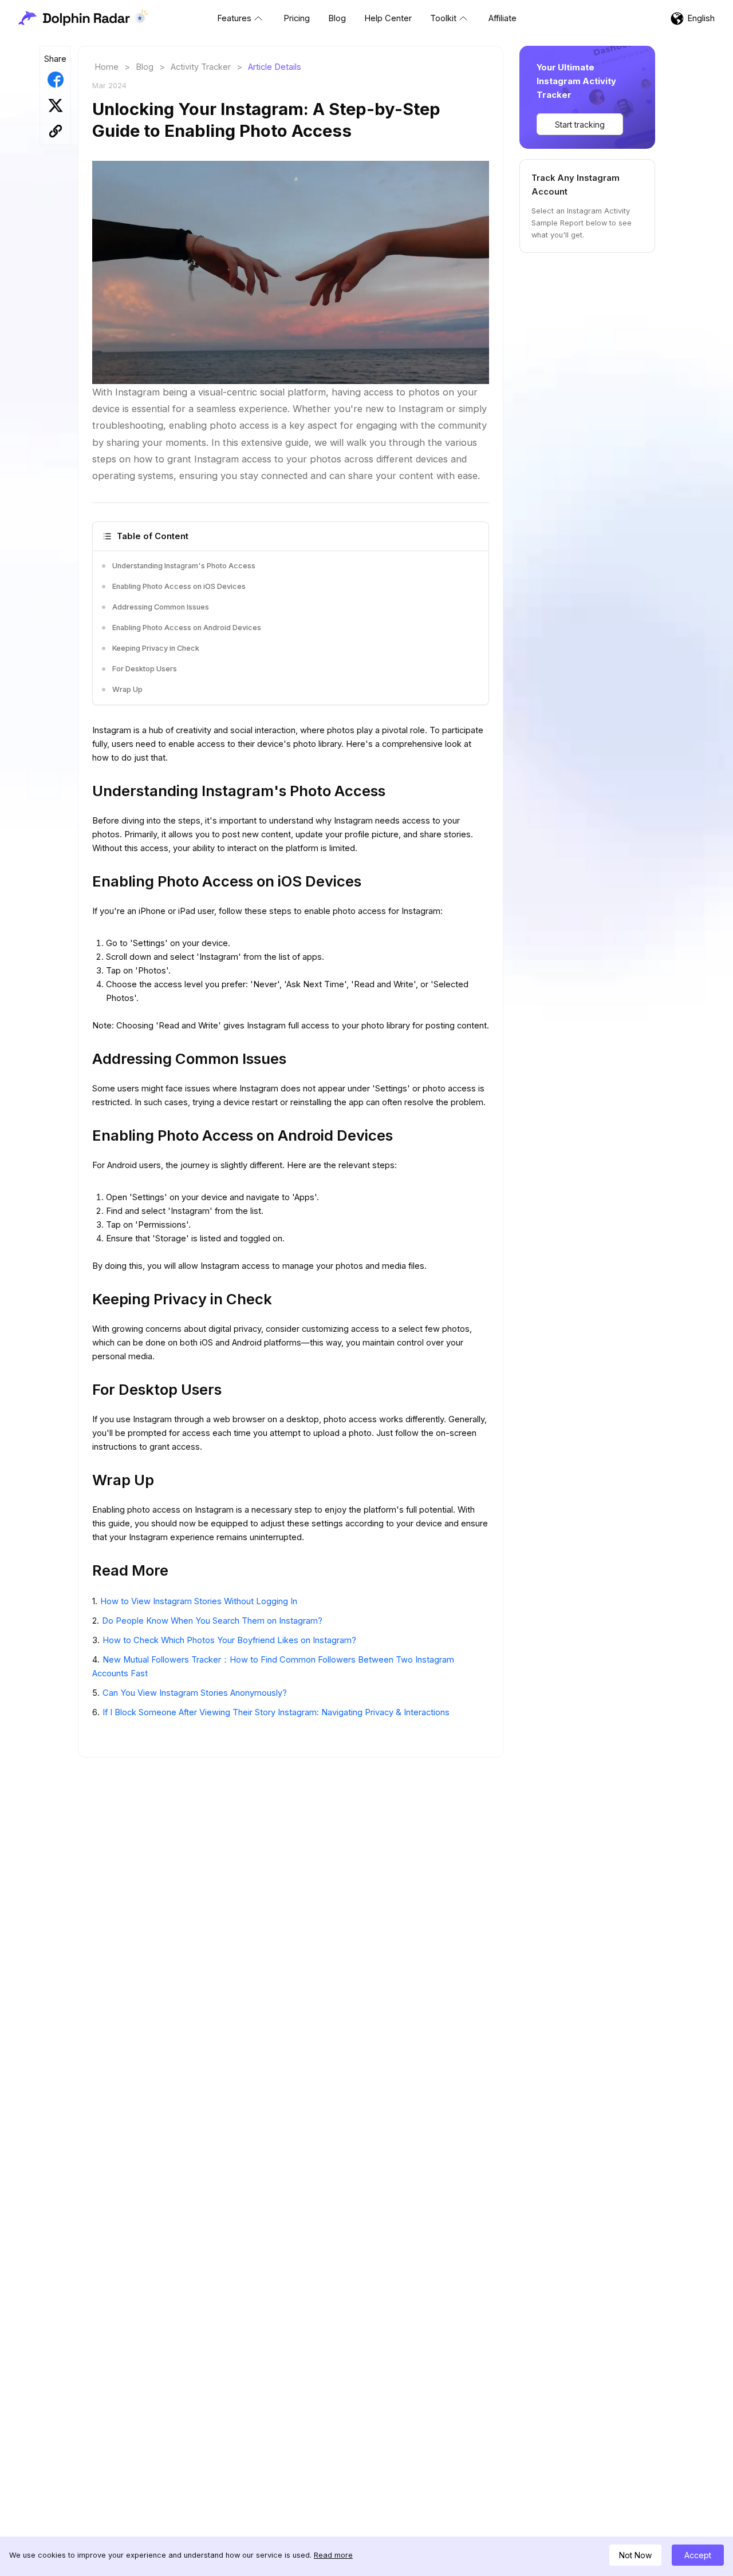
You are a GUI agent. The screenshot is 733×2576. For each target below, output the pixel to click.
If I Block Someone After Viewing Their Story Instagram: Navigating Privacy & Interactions (276, 1712)
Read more (333, 2555)
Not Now (635, 2555)
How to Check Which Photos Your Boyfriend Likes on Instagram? (229, 1640)
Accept (698, 2555)
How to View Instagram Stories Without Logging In (199, 1601)
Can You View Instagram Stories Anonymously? (195, 1693)
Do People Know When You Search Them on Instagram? (212, 1621)
